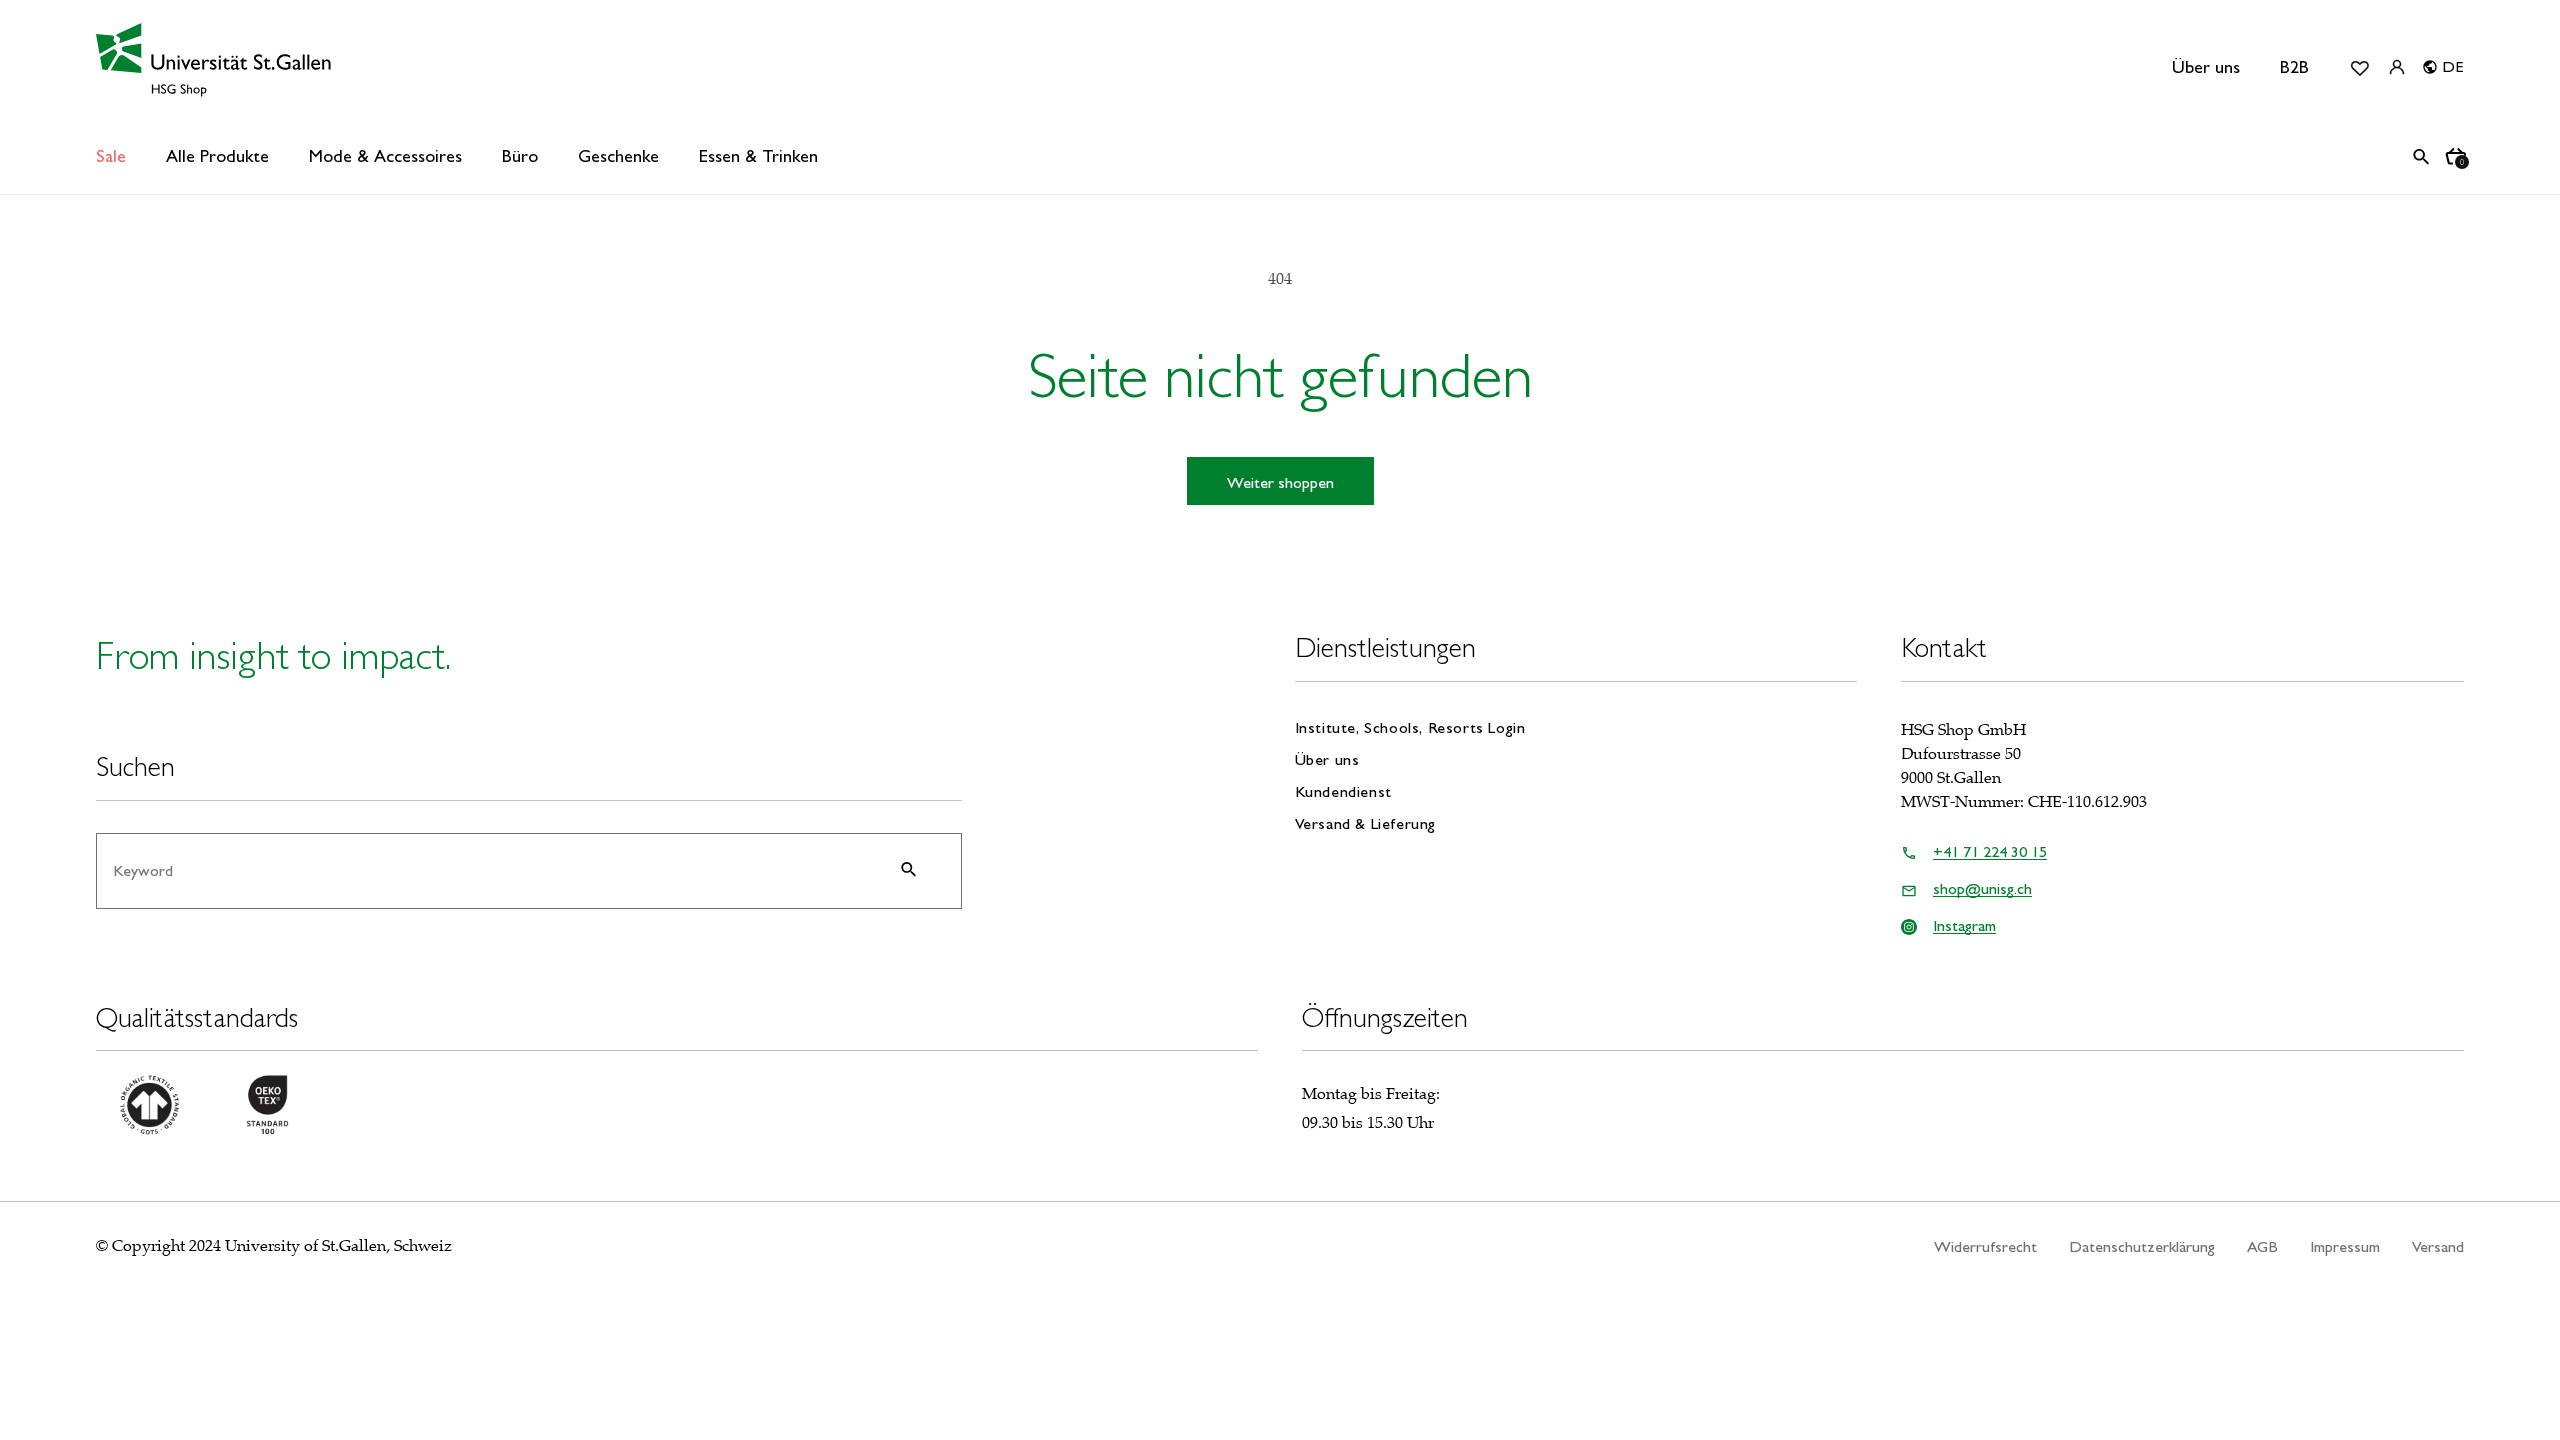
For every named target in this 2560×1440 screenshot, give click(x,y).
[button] (217, 156)
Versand (2438, 1246)
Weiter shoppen (1280, 482)
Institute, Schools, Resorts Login (1410, 728)
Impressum (2345, 1246)
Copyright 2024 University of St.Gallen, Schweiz (282, 1246)
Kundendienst (1343, 791)
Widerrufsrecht (1985, 1246)
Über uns (2206, 67)
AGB (2262, 1246)
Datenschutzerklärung (2142, 1246)
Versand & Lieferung (1365, 823)
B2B (2294, 67)
